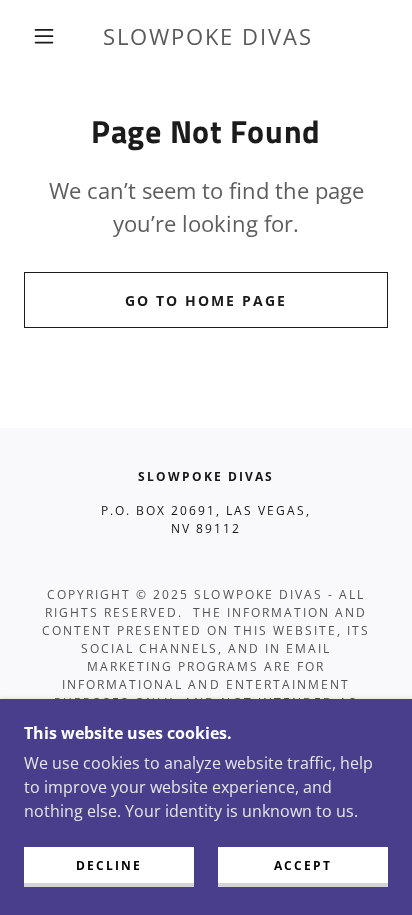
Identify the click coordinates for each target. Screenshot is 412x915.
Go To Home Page (206, 300)
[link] (208, 36)
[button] (44, 36)
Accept (303, 865)
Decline (109, 865)
